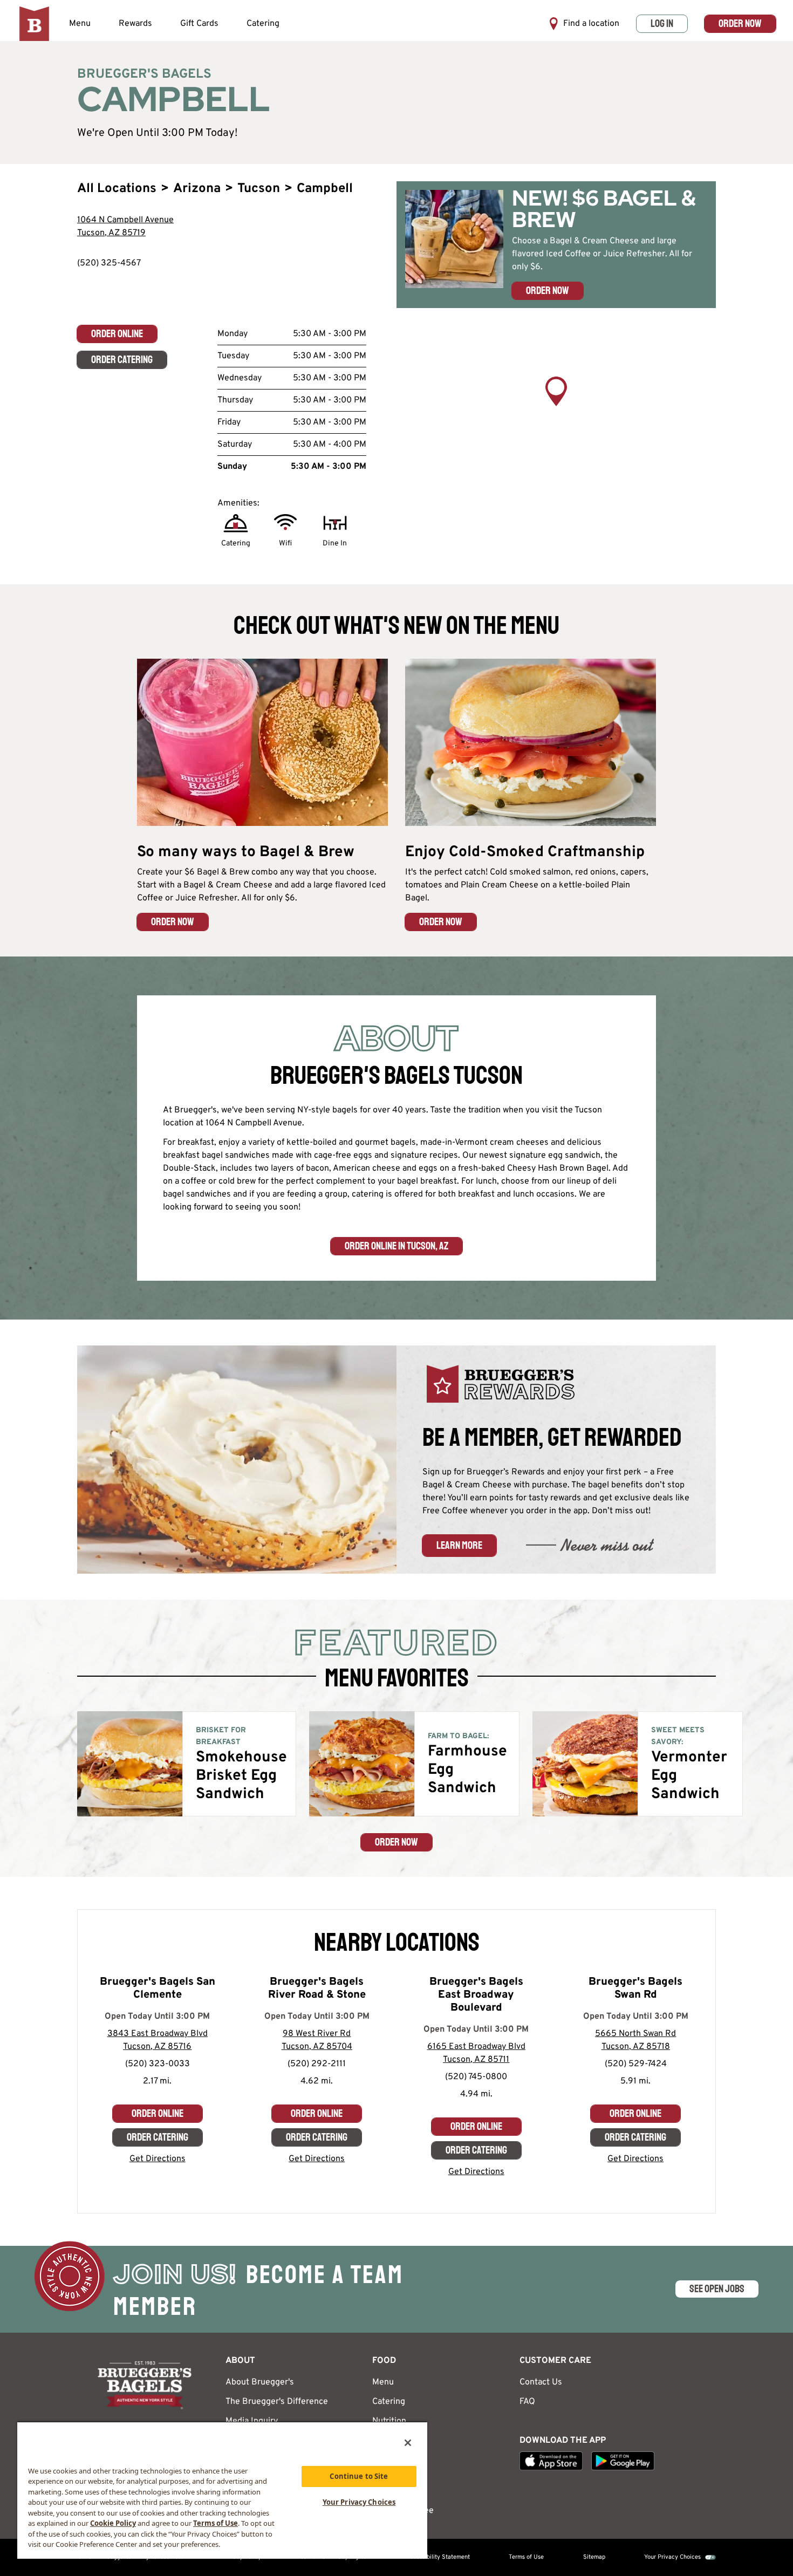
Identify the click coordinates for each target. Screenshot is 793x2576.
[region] (556, 406)
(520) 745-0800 (476, 2077)
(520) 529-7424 (636, 2064)
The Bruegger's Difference (277, 2402)
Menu (80, 24)
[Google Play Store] (623, 2461)
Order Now (740, 23)
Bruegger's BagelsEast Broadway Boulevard (476, 1995)
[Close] (408, 2443)
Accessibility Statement (438, 2557)
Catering (263, 24)
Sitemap (594, 2557)
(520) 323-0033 (158, 2064)
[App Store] (551, 2461)
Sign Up (387, 2491)
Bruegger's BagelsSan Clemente (158, 1989)
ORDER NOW (173, 922)
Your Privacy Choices (672, 2557)
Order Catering (122, 360)
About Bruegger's (260, 2382)
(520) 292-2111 (317, 2064)
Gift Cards (199, 24)
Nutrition (389, 2421)
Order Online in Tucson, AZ (396, 1246)
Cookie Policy (113, 2523)
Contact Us (541, 2382)
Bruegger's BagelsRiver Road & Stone (317, 1989)
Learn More (459, 1545)
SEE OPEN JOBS (717, 2289)
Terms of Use (526, 2557)
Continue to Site (359, 2476)
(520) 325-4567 (109, 263)
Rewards (135, 24)
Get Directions (158, 2159)
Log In (662, 23)
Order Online (117, 334)
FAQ (527, 2402)
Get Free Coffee (403, 2511)
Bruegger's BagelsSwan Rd (635, 1989)
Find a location (591, 24)
